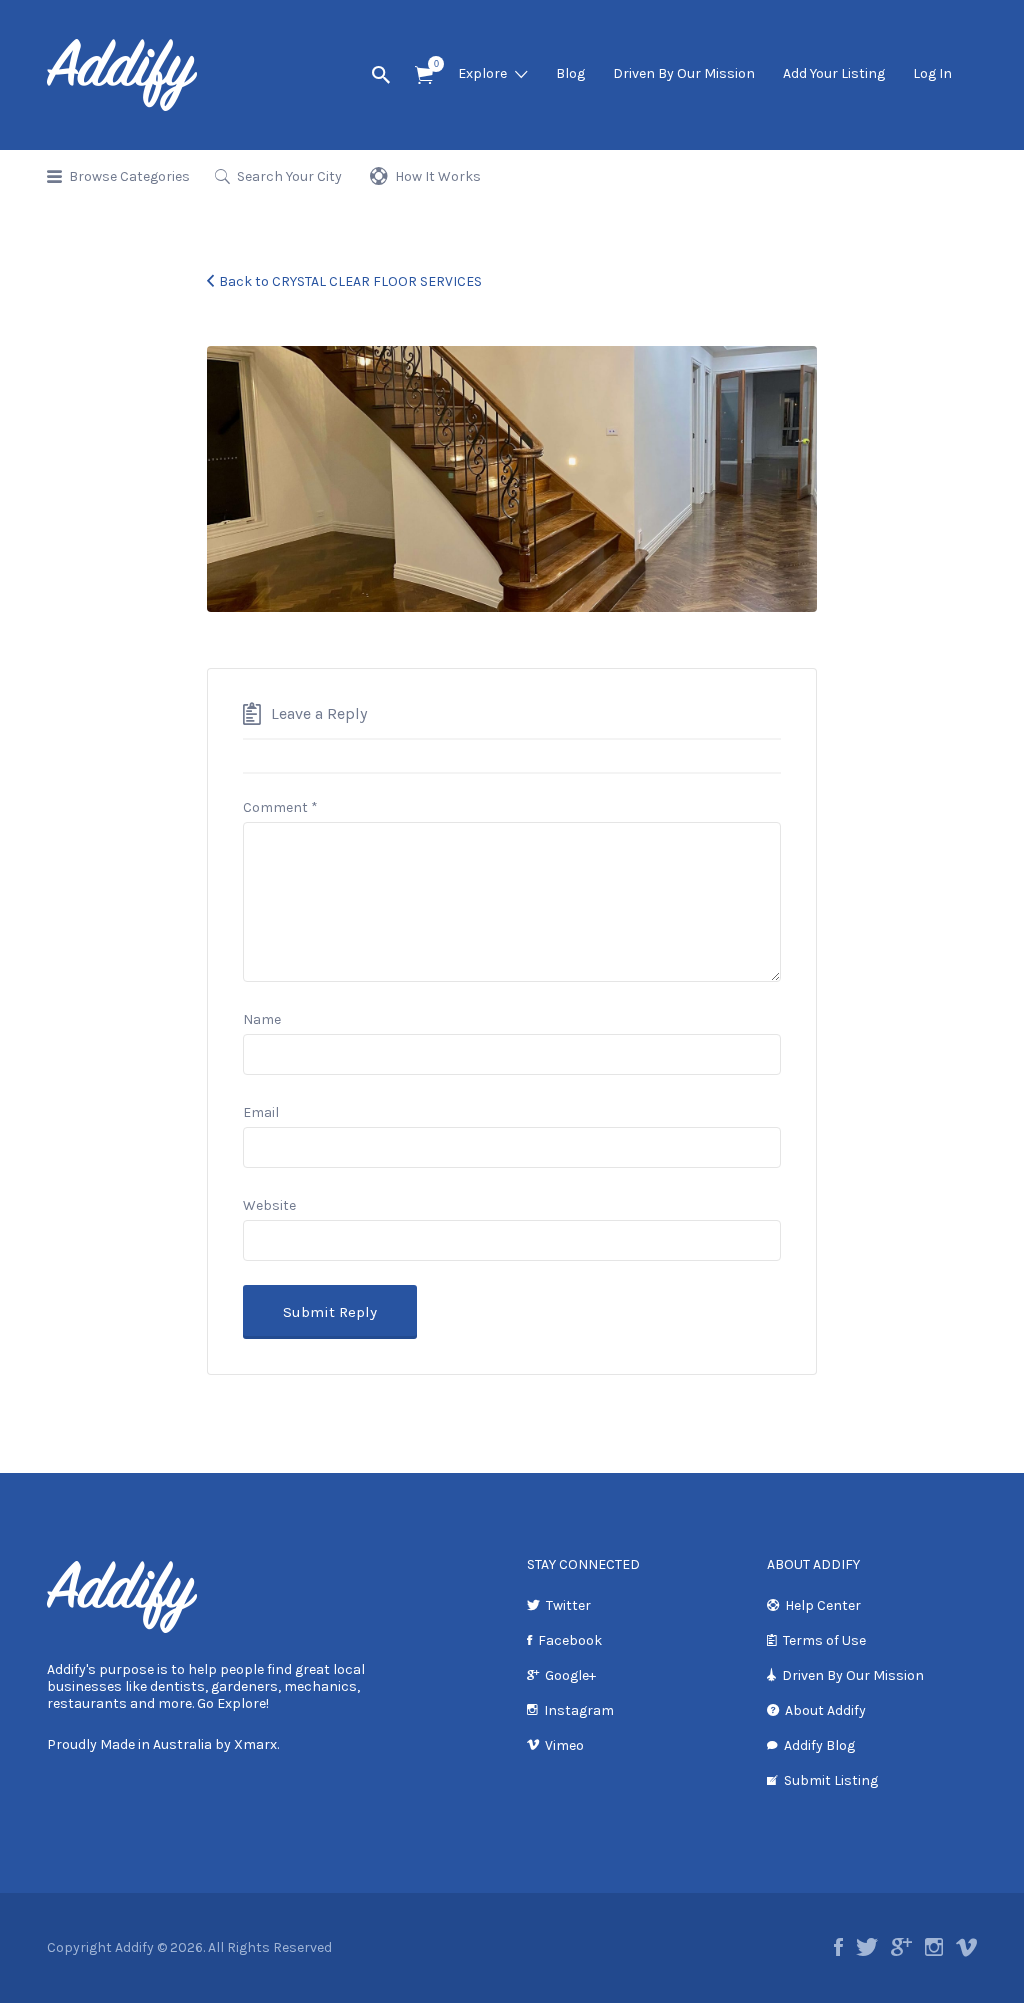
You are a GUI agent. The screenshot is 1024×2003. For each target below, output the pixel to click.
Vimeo (564, 1745)
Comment (280, 807)
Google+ (570, 1675)
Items (424, 75)
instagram (934, 1947)
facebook (838, 1947)
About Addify (825, 1710)
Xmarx (255, 1744)
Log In (932, 73)
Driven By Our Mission (684, 73)
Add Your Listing (834, 73)
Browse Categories (129, 176)
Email (261, 1112)
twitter (867, 1947)
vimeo (966, 1947)
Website (269, 1205)
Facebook (570, 1640)
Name (262, 1019)
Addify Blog (819, 1745)
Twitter (568, 1605)
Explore (482, 73)
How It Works (438, 176)
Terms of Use (824, 1640)
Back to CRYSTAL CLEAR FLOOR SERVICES (350, 281)
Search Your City (289, 176)
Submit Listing (831, 1780)
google (901, 1947)
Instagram (579, 1710)
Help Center (823, 1605)
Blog (570, 73)
